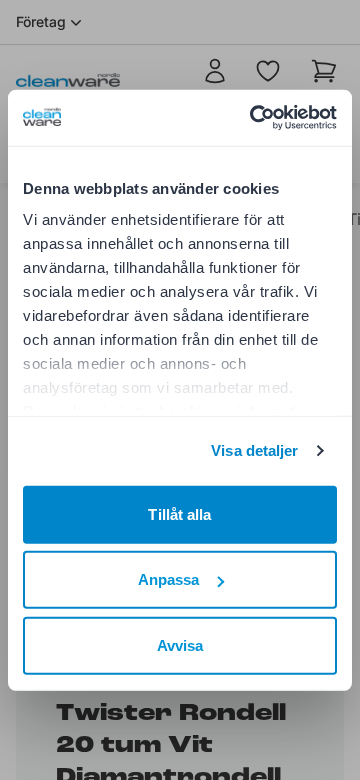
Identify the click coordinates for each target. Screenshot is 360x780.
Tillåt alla (179, 513)
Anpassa (169, 579)
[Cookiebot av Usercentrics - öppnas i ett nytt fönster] (254, 118)
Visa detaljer (254, 450)
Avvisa (180, 644)
